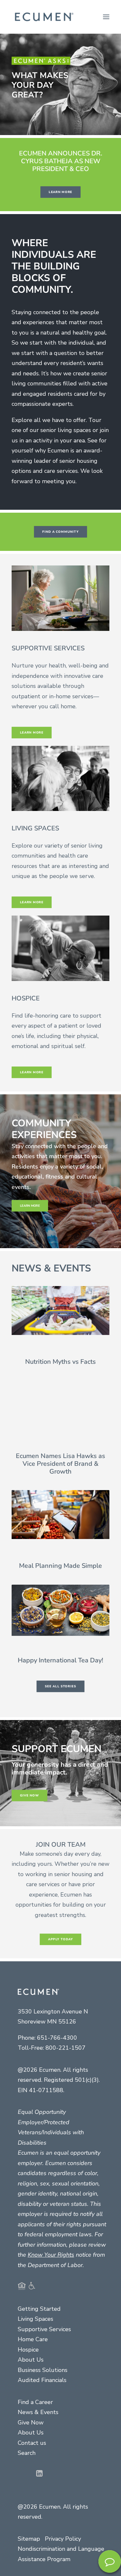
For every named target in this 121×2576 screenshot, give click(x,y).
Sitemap (29, 2539)
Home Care (33, 2339)
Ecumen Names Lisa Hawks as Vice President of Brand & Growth (60, 1464)
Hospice (28, 2350)
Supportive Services (44, 2329)
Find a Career (35, 2402)
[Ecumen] (43, 17)
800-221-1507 (66, 2048)
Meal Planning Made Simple (60, 1566)
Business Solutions (43, 2370)
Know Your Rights (51, 2255)
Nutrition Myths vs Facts (60, 1362)
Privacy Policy (63, 2539)
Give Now (31, 2422)
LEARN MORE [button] (60, 192)
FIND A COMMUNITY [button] (60, 532)
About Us (31, 2360)
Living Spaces (35, 2319)
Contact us (32, 2443)
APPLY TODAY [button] (61, 1939)
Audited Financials (42, 2380)
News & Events (38, 2412)
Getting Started (39, 2309)
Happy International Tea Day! (60, 1660)
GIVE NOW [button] (30, 1795)
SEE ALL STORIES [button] (60, 1686)
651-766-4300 (57, 2038)
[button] (106, 17)
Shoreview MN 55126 (47, 2022)
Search (27, 2453)
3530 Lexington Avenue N (53, 2012)
